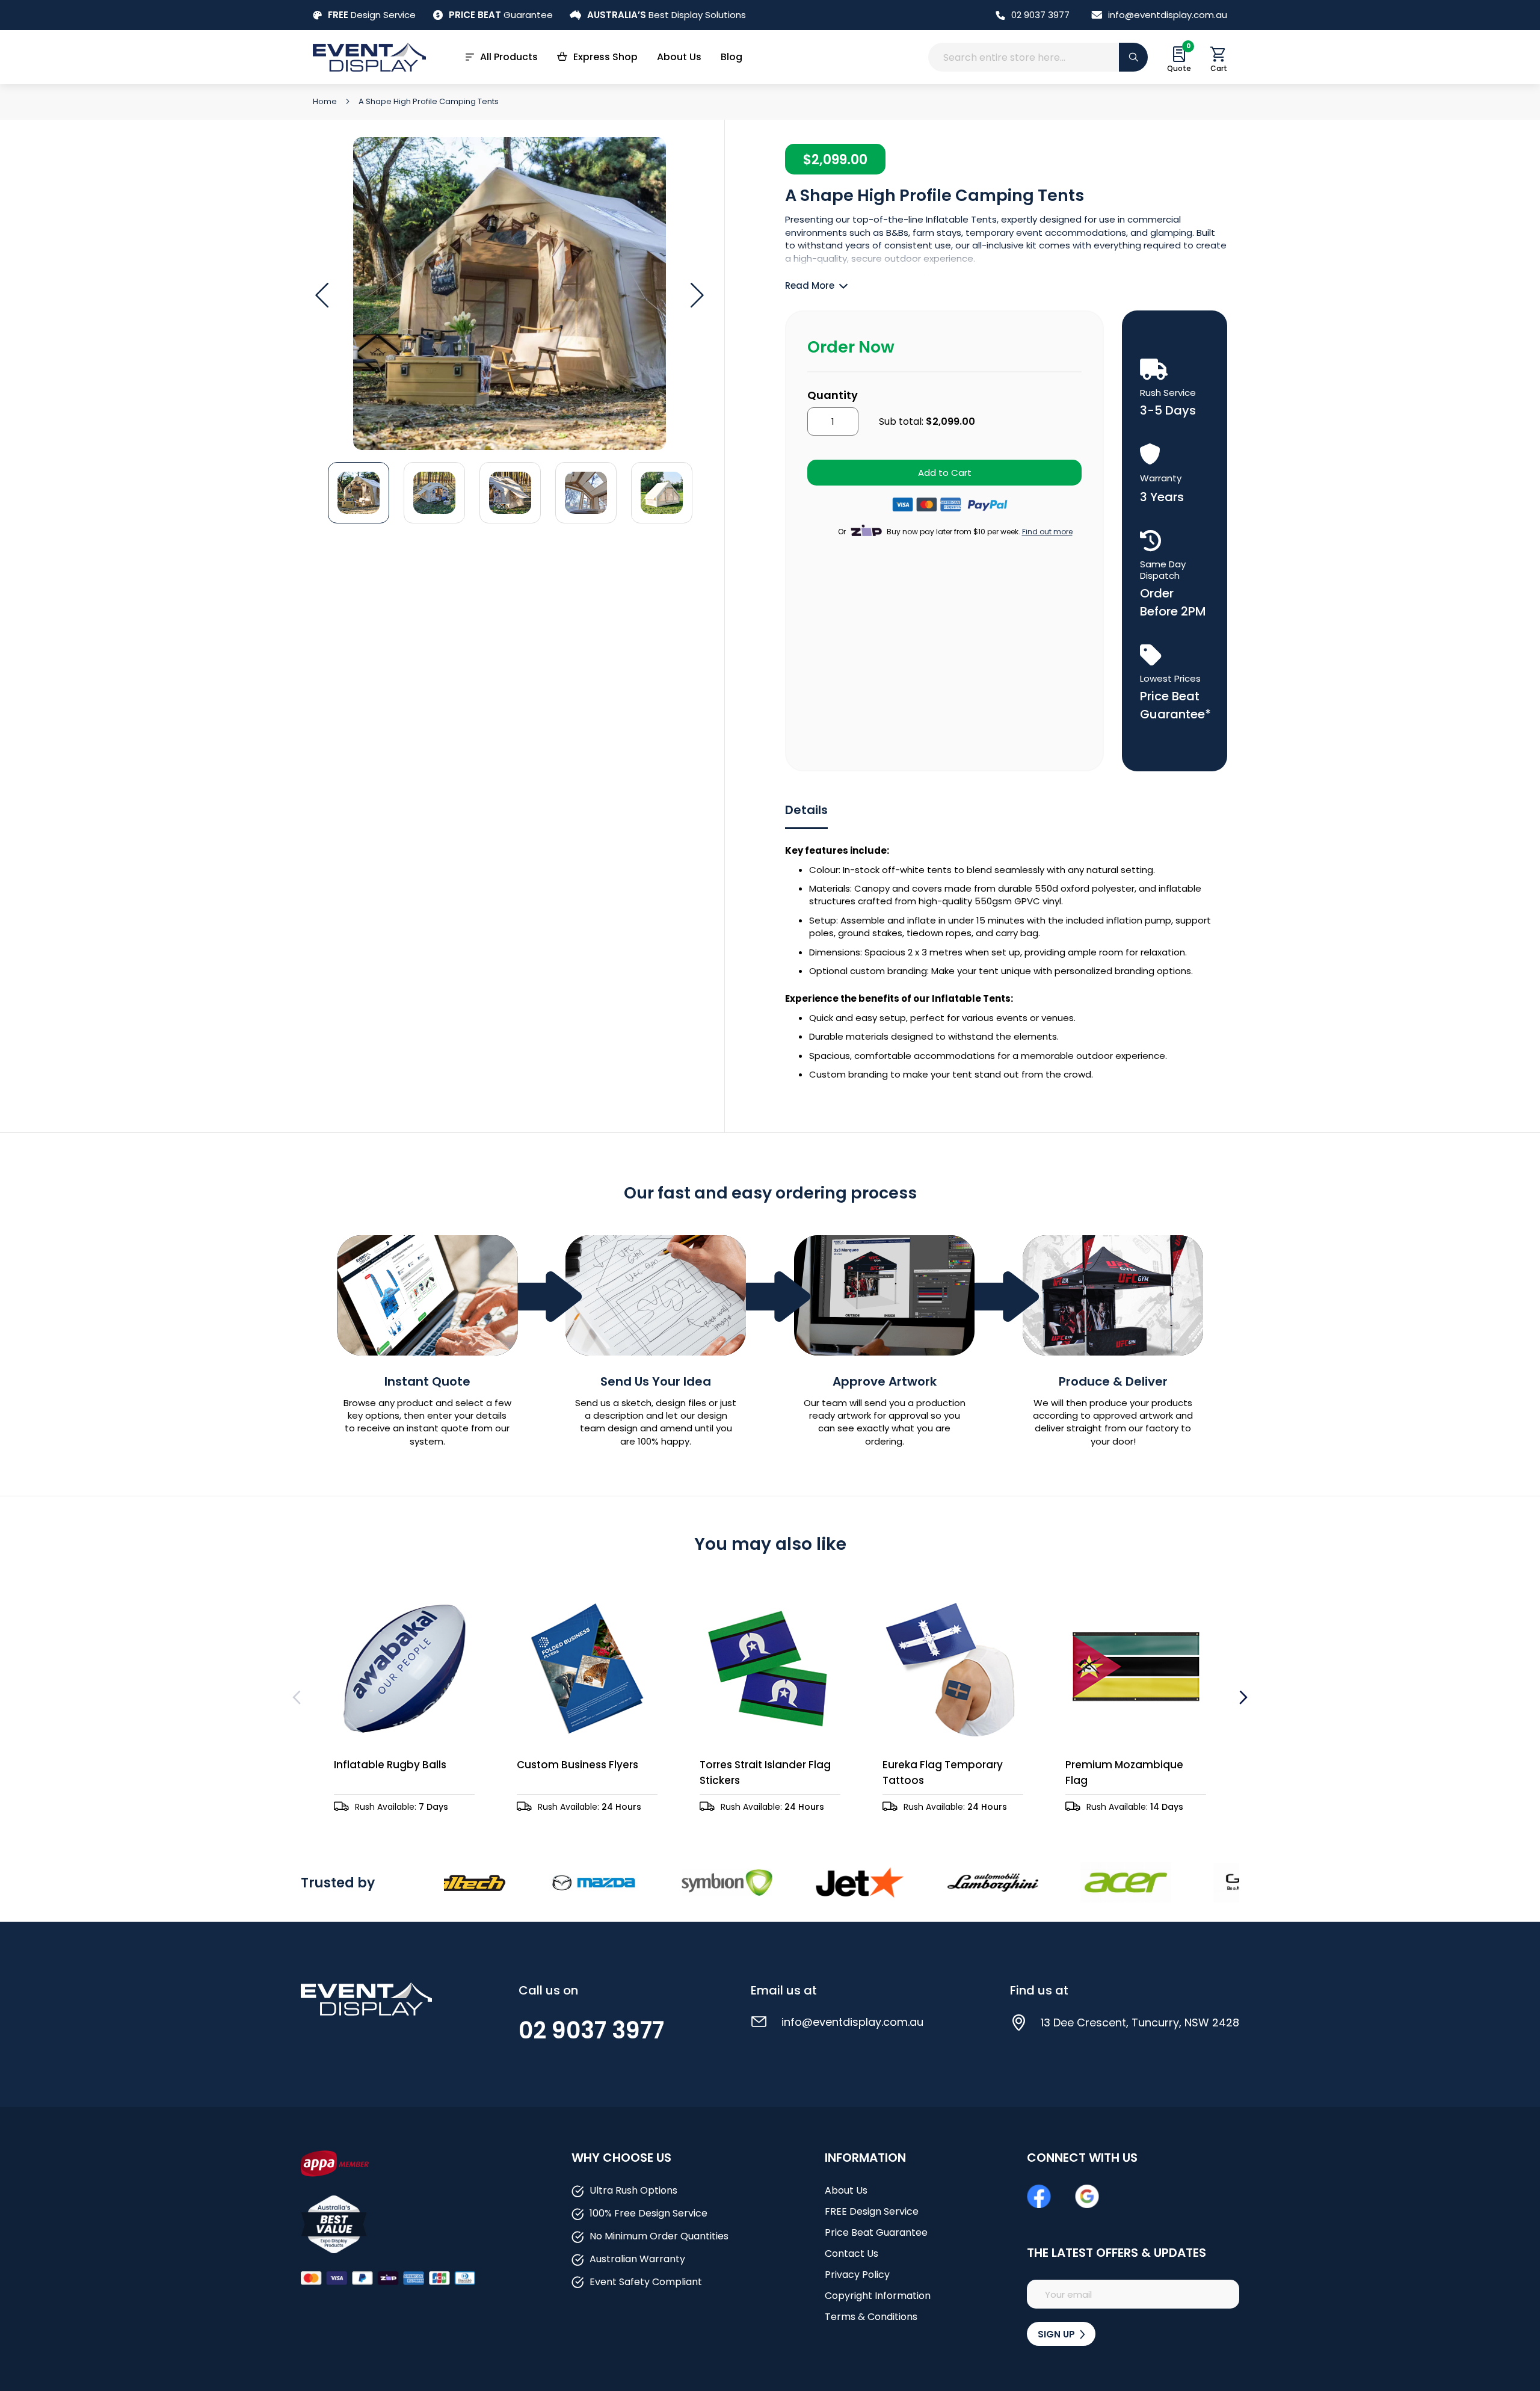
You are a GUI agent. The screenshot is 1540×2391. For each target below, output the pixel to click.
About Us (679, 57)
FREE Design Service (872, 2211)
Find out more (1047, 532)
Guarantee (501, 15)
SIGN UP (1058, 2334)
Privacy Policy (857, 2275)
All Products (509, 57)
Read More (810, 285)
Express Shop (605, 57)
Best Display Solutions (667, 15)
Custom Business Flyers (577, 1765)
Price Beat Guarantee (876, 2232)
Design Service (372, 15)
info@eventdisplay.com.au (1168, 15)
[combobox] (1038, 57)
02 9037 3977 (1040, 15)
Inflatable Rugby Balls (390, 1765)
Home (326, 101)
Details (806, 810)
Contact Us (852, 2254)
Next (1242, 1697)
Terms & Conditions (871, 2317)
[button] (322, 295)
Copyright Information (878, 2296)
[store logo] (369, 57)
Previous (298, 1697)
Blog (731, 57)
